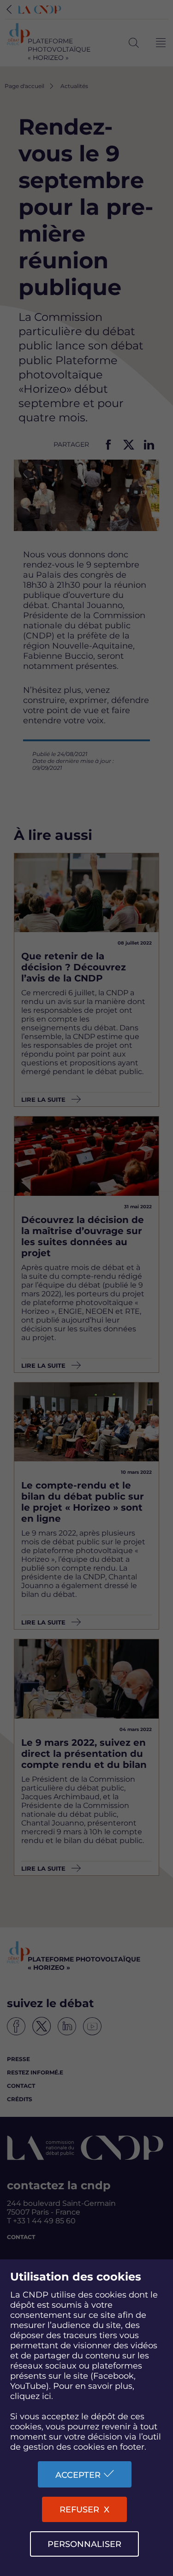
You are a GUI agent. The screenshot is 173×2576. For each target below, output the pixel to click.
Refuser (79, 2510)
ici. (48, 2396)
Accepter (78, 2475)
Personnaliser (84, 2544)
